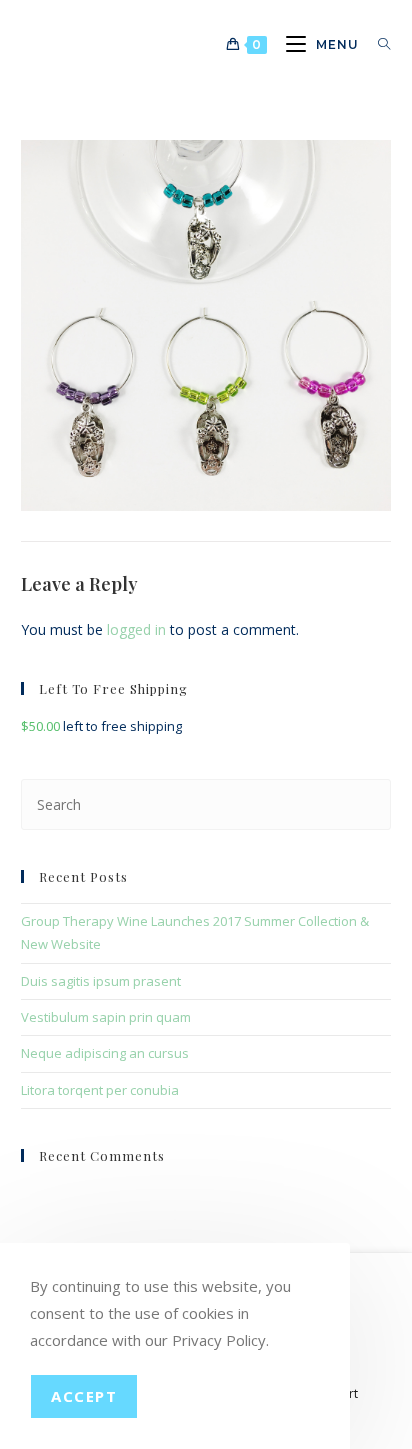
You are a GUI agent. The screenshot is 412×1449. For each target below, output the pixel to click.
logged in (136, 629)
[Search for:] (377, 44)
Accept (84, 1396)
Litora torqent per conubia (100, 1090)
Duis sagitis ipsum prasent (101, 981)
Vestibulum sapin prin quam (106, 1017)
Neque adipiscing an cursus (105, 1053)
